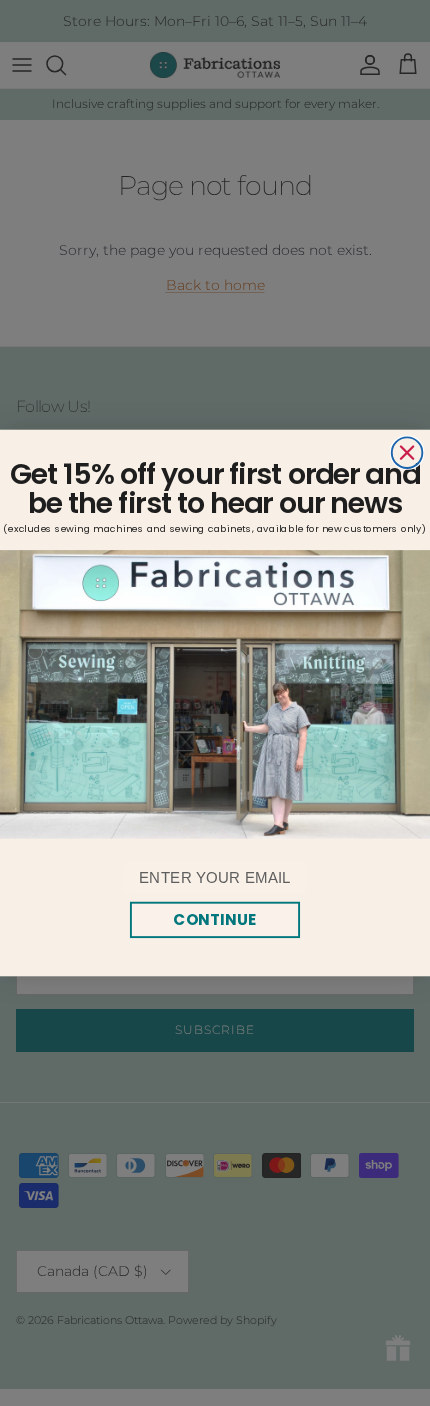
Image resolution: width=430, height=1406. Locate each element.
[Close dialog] (407, 452)
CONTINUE (214, 919)
